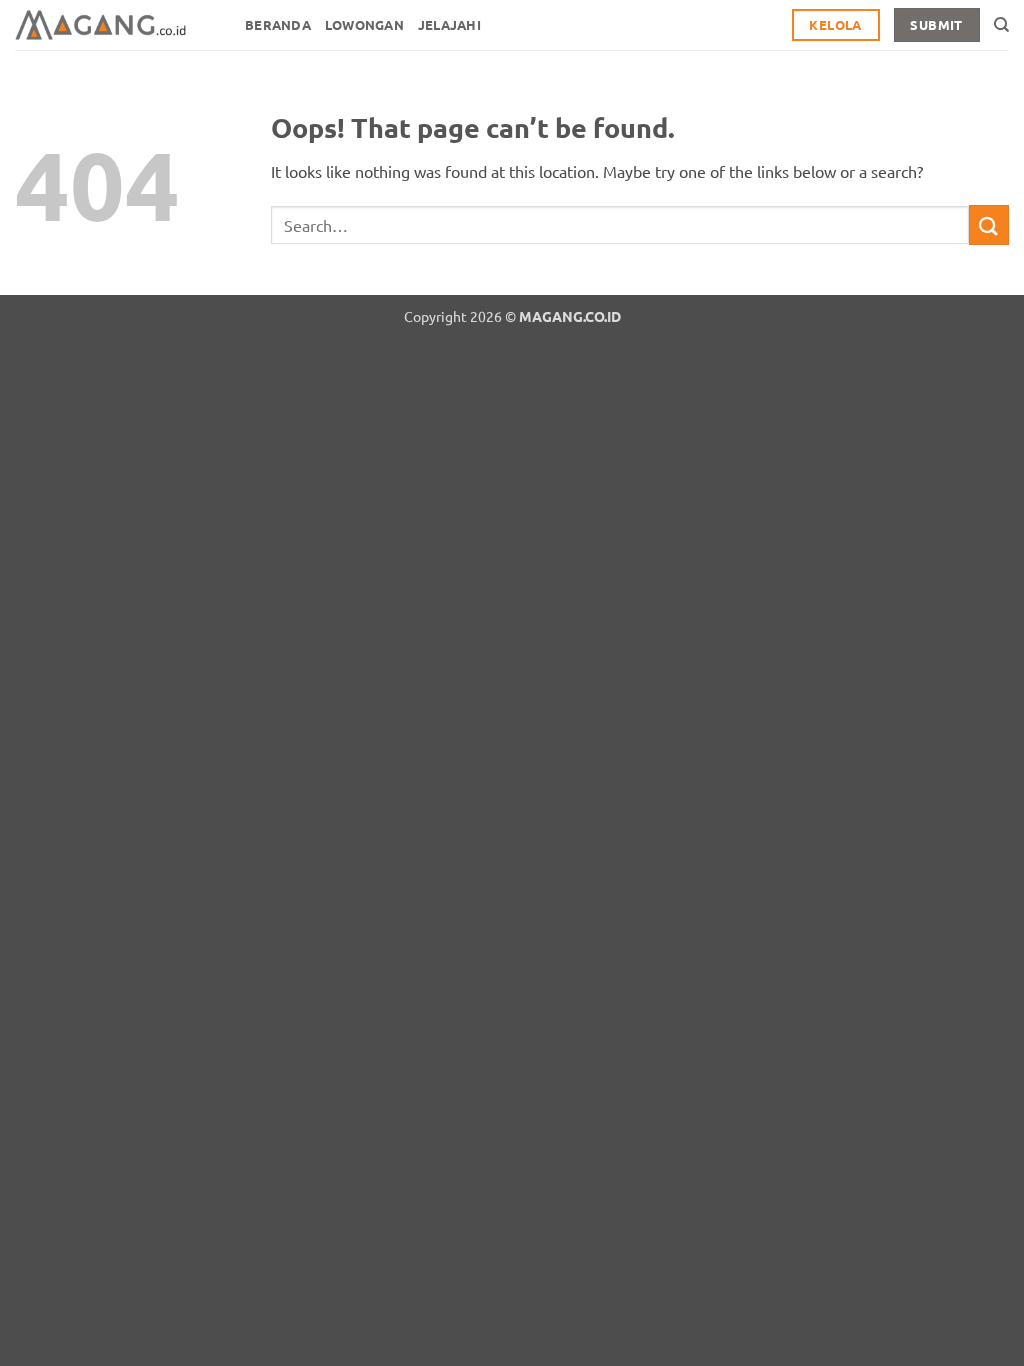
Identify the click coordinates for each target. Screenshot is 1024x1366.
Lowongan (364, 24)
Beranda (278, 24)
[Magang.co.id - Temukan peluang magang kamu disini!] (115, 25)
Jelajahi (449, 24)
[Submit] (989, 224)
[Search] (1001, 25)
